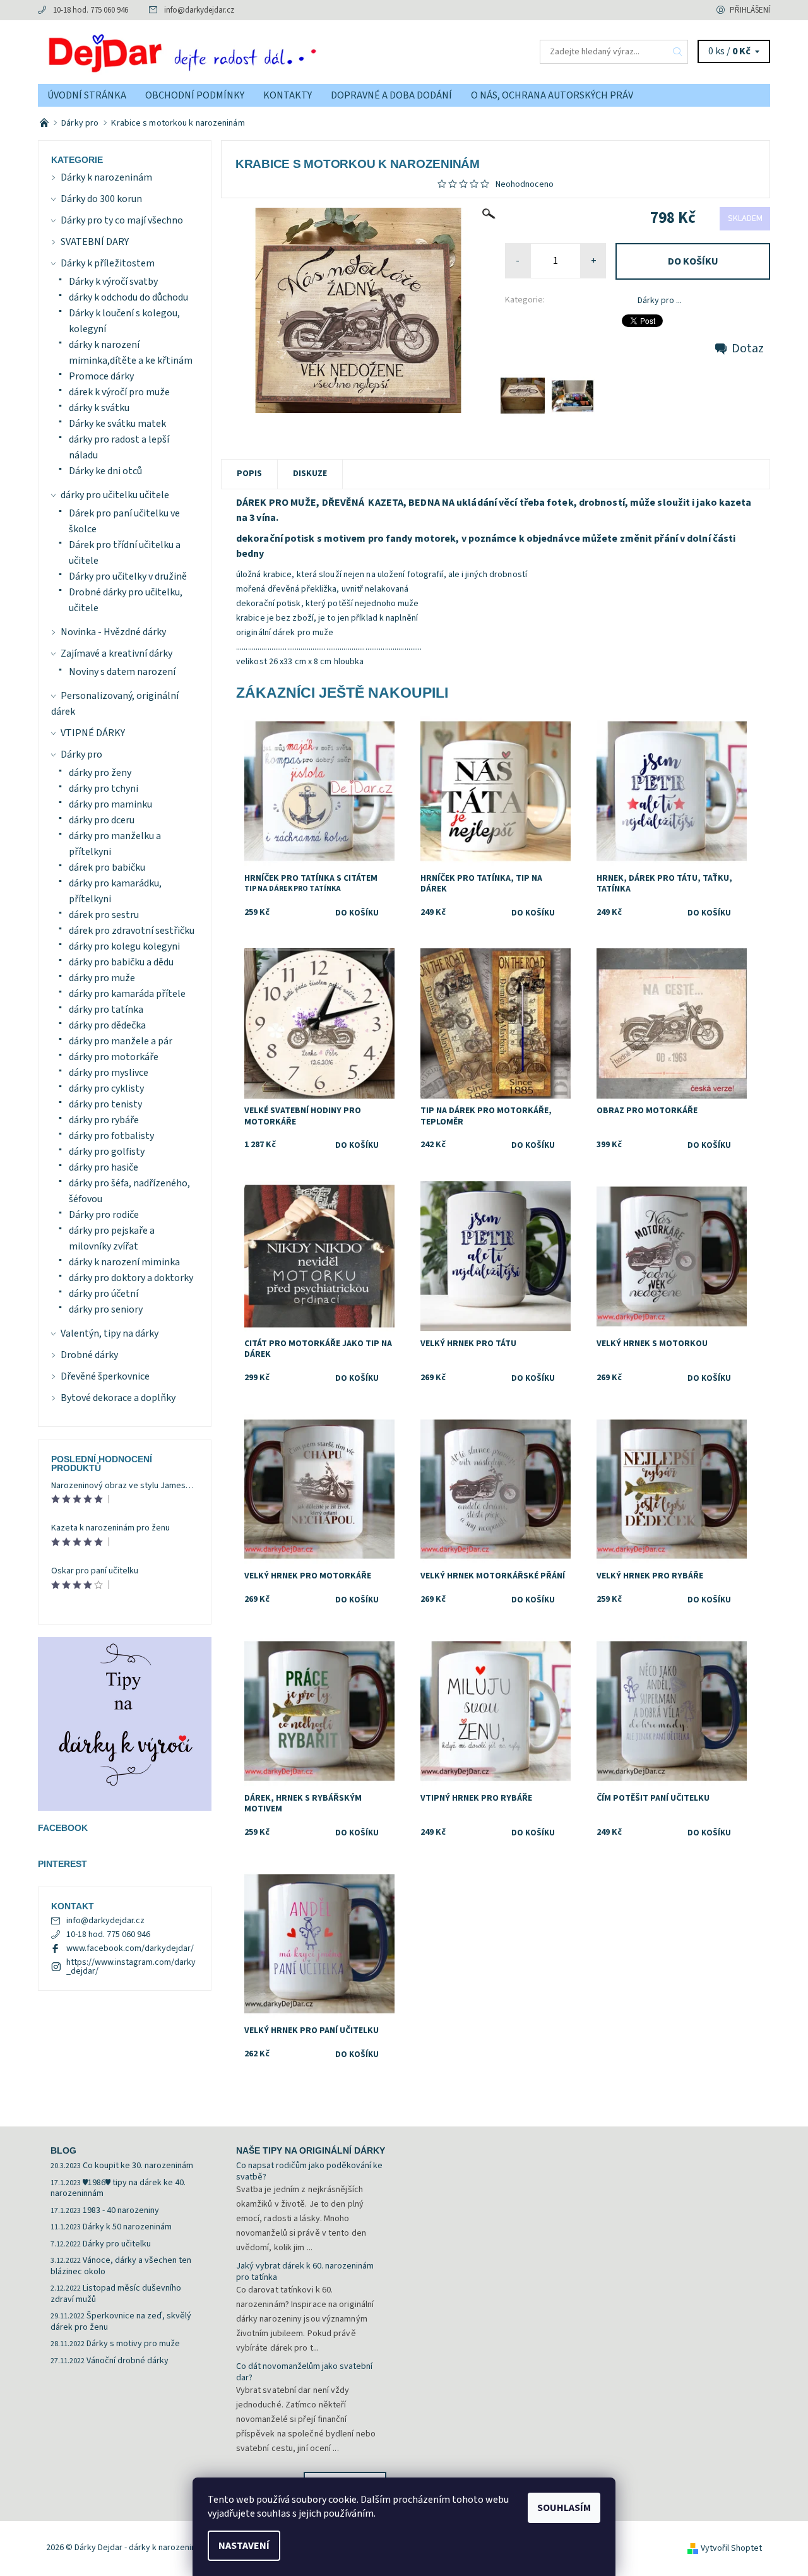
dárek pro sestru (104, 915)
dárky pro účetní (104, 1294)
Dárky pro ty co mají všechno (122, 220)
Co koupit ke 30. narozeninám (138, 2166)
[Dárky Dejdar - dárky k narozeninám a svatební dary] (221, 51)
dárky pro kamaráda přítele (127, 994)
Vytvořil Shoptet (731, 2548)
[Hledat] (678, 52)
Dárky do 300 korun (101, 199)
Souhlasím (564, 2508)
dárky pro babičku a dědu (121, 962)
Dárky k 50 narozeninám (127, 2227)
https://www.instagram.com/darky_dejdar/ (131, 1967)
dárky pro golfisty (107, 1152)
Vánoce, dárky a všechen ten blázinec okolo (121, 2266)
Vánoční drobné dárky (128, 2361)
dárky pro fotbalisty (111, 1136)
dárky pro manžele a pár (121, 1041)
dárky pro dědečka (107, 1025)
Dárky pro (81, 754)
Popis (249, 474)
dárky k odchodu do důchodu (128, 297)
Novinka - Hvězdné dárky (113, 632)
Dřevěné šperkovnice (105, 1376)
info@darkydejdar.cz (199, 10)
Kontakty (288, 95)
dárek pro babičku (107, 868)
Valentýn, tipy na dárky (110, 1333)
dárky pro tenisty (105, 1104)
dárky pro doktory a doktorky (131, 1278)
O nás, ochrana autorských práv (552, 95)
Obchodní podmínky (195, 95)
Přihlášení (750, 10)
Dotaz (748, 349)
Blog (63, 2150)
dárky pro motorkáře (114, 1057)
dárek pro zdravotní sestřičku (132, 931)
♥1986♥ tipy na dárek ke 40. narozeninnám (118, 2188)
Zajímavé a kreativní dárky (116, 653)
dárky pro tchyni (104, 789)
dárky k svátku (99, 408)
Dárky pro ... (660, 301)
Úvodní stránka (87, 95)
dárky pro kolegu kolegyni (124, 946)
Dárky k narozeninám (106, 177)
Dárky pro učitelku (117, 2244)
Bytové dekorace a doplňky (118, 1398)
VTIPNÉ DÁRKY (93, 733)
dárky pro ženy (100, 773)
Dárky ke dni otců (105, 471)
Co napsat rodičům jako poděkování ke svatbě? (309, 2171)
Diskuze (310, 474)
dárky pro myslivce (109, 1073)
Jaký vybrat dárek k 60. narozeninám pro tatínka (305, 2272)
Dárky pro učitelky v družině (128, 576)
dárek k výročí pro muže (119, 392)
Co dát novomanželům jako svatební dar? (304, 2372)
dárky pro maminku (110, 804)
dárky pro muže (102, 978)
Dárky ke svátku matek (117, 424)
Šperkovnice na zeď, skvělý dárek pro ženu (121, 2322)
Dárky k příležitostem (108, 263)
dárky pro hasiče (104, 1167)
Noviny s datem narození (122, 672)
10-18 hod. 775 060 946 (91, 10)
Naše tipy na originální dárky (311, 2150)
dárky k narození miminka (124, 1262)
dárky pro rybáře (104, 1120)
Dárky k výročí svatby (113, 282)
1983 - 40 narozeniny (121, 2210)
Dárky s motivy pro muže (133, 2344)
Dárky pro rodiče (104, 1215)
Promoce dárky (101, 376)
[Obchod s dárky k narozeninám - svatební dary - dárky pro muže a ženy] (45, 123)
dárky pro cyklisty (106, 1088)
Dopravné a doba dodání (391, 95)
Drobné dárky (89, 1355)
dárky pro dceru (102, 820)
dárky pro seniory (106, 1309)
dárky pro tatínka (106, 1010)
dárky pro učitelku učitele (115, 495)
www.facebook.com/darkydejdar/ (130, 1948)
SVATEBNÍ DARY (95, 242)
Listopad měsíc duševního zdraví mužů (116, 2294)
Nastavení (244, 2546)
